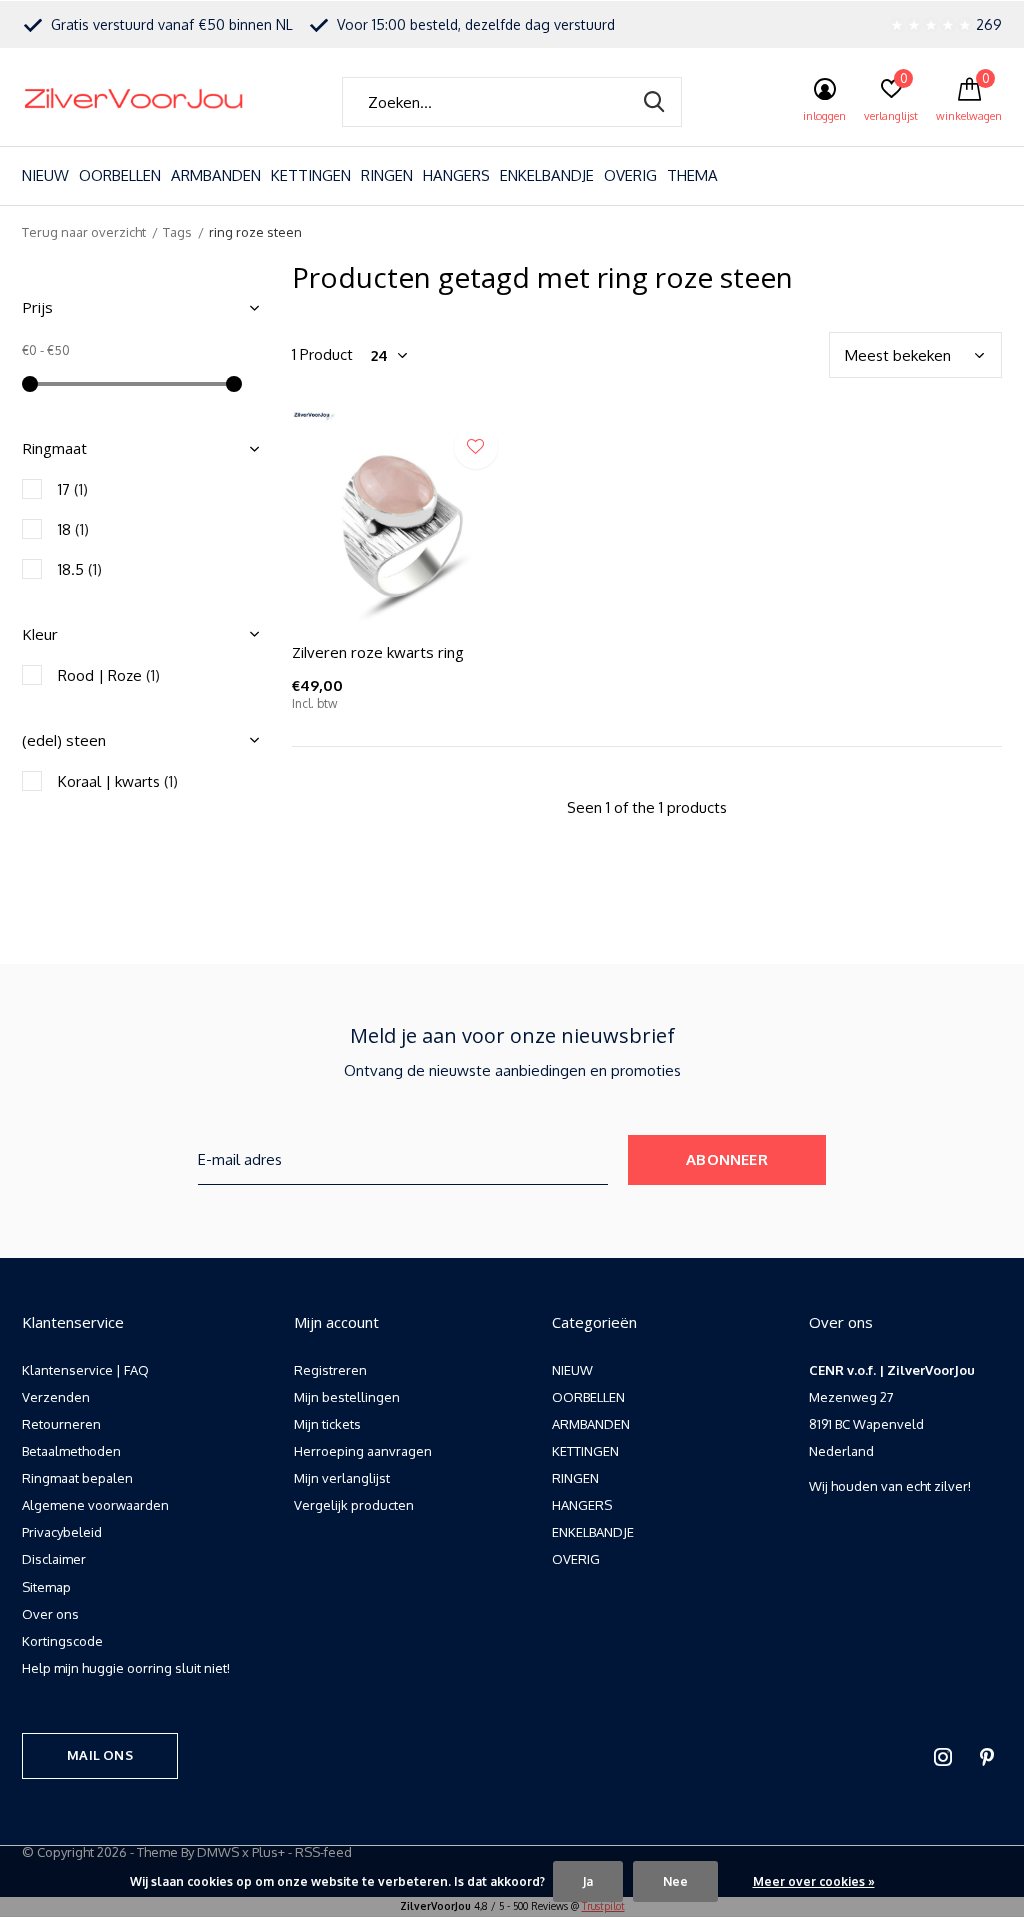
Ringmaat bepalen (77, 1478)
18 (73, 529)
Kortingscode (62, 1641)
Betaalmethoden (71, 1451)
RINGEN (387, 175)
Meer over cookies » (814, 1881)
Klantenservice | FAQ (85, 1370)
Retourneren (61, 1424)
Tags (177, 232)
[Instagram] (943, 1757)
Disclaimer (54, 1559)
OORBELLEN (120, 175)
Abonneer (727, 1159)
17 (73, 489)
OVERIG (630, 175)
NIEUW (45, 175)
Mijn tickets (327, 1424)
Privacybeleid (62, 1532)
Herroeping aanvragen (363, 1451)
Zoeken (654, 102)
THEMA (692, 175)
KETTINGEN (311, 175)
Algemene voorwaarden (95, 1505)
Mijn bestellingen (347, 1397)
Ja (588, 1881)
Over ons (50, 1614)
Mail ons (99, 1755)
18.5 (80, 569)
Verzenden (56, 1397)
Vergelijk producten (354, 1505)
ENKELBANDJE (547, 175)
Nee (675, 1881)
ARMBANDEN (216, 175)
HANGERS (456, 175)
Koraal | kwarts (118, 781)
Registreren (330, 1370)
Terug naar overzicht (84, 232)
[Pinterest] (987, 1757)
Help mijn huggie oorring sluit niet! (126, 1668)
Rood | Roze (109, 675)
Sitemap (46, 1587)
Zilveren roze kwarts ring (378, 652)
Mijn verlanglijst (342, 1478)
